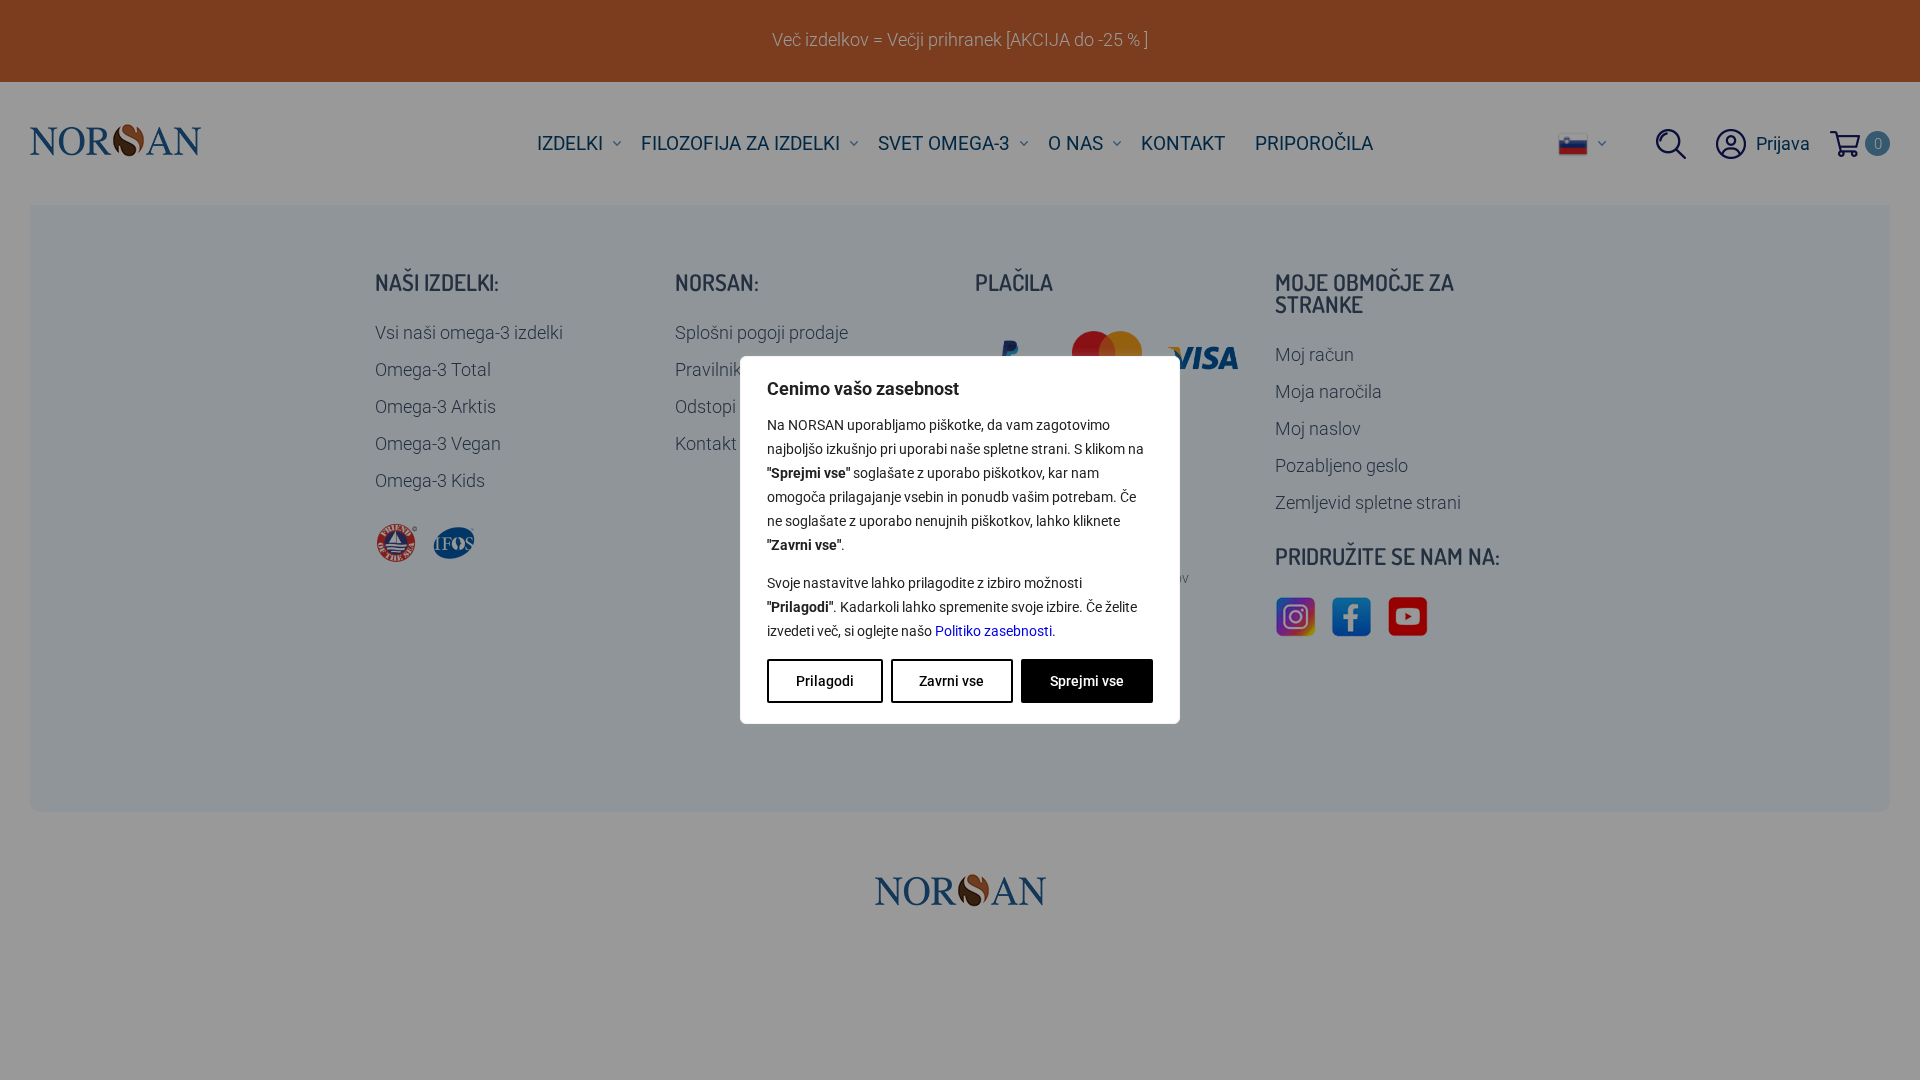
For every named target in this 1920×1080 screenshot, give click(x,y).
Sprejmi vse (1087, 681)
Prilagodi (825, 681)
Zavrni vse (951, 681)
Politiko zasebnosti (993, 631)
